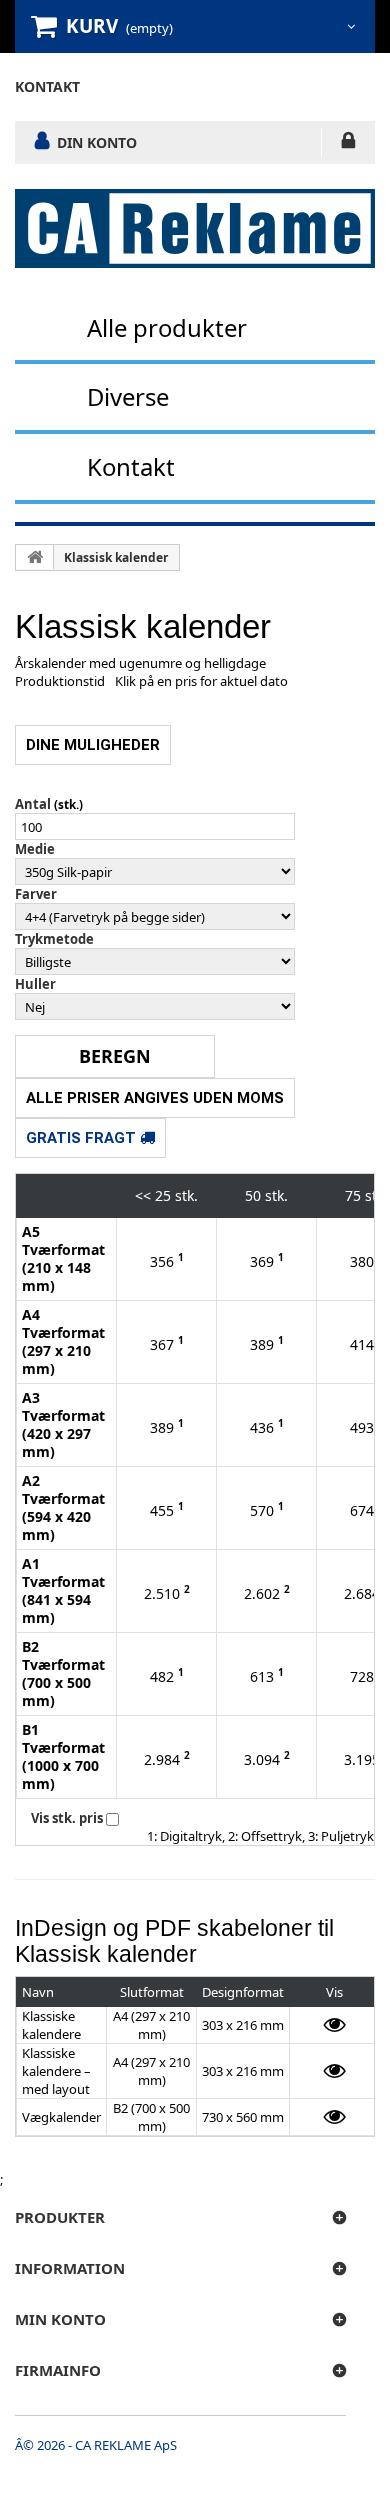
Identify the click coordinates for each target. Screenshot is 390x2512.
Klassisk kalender (116, 557)
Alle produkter (167, 327)
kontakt (47, 86)
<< (143, 1195)
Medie (35, 849)
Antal (33, 804)
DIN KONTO (97, 142)
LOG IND (348, 144)
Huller (35, 984)
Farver (36, 894)
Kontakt (131, 466)
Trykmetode (54, 939)
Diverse (128, 396)
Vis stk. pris (67, 1818)
